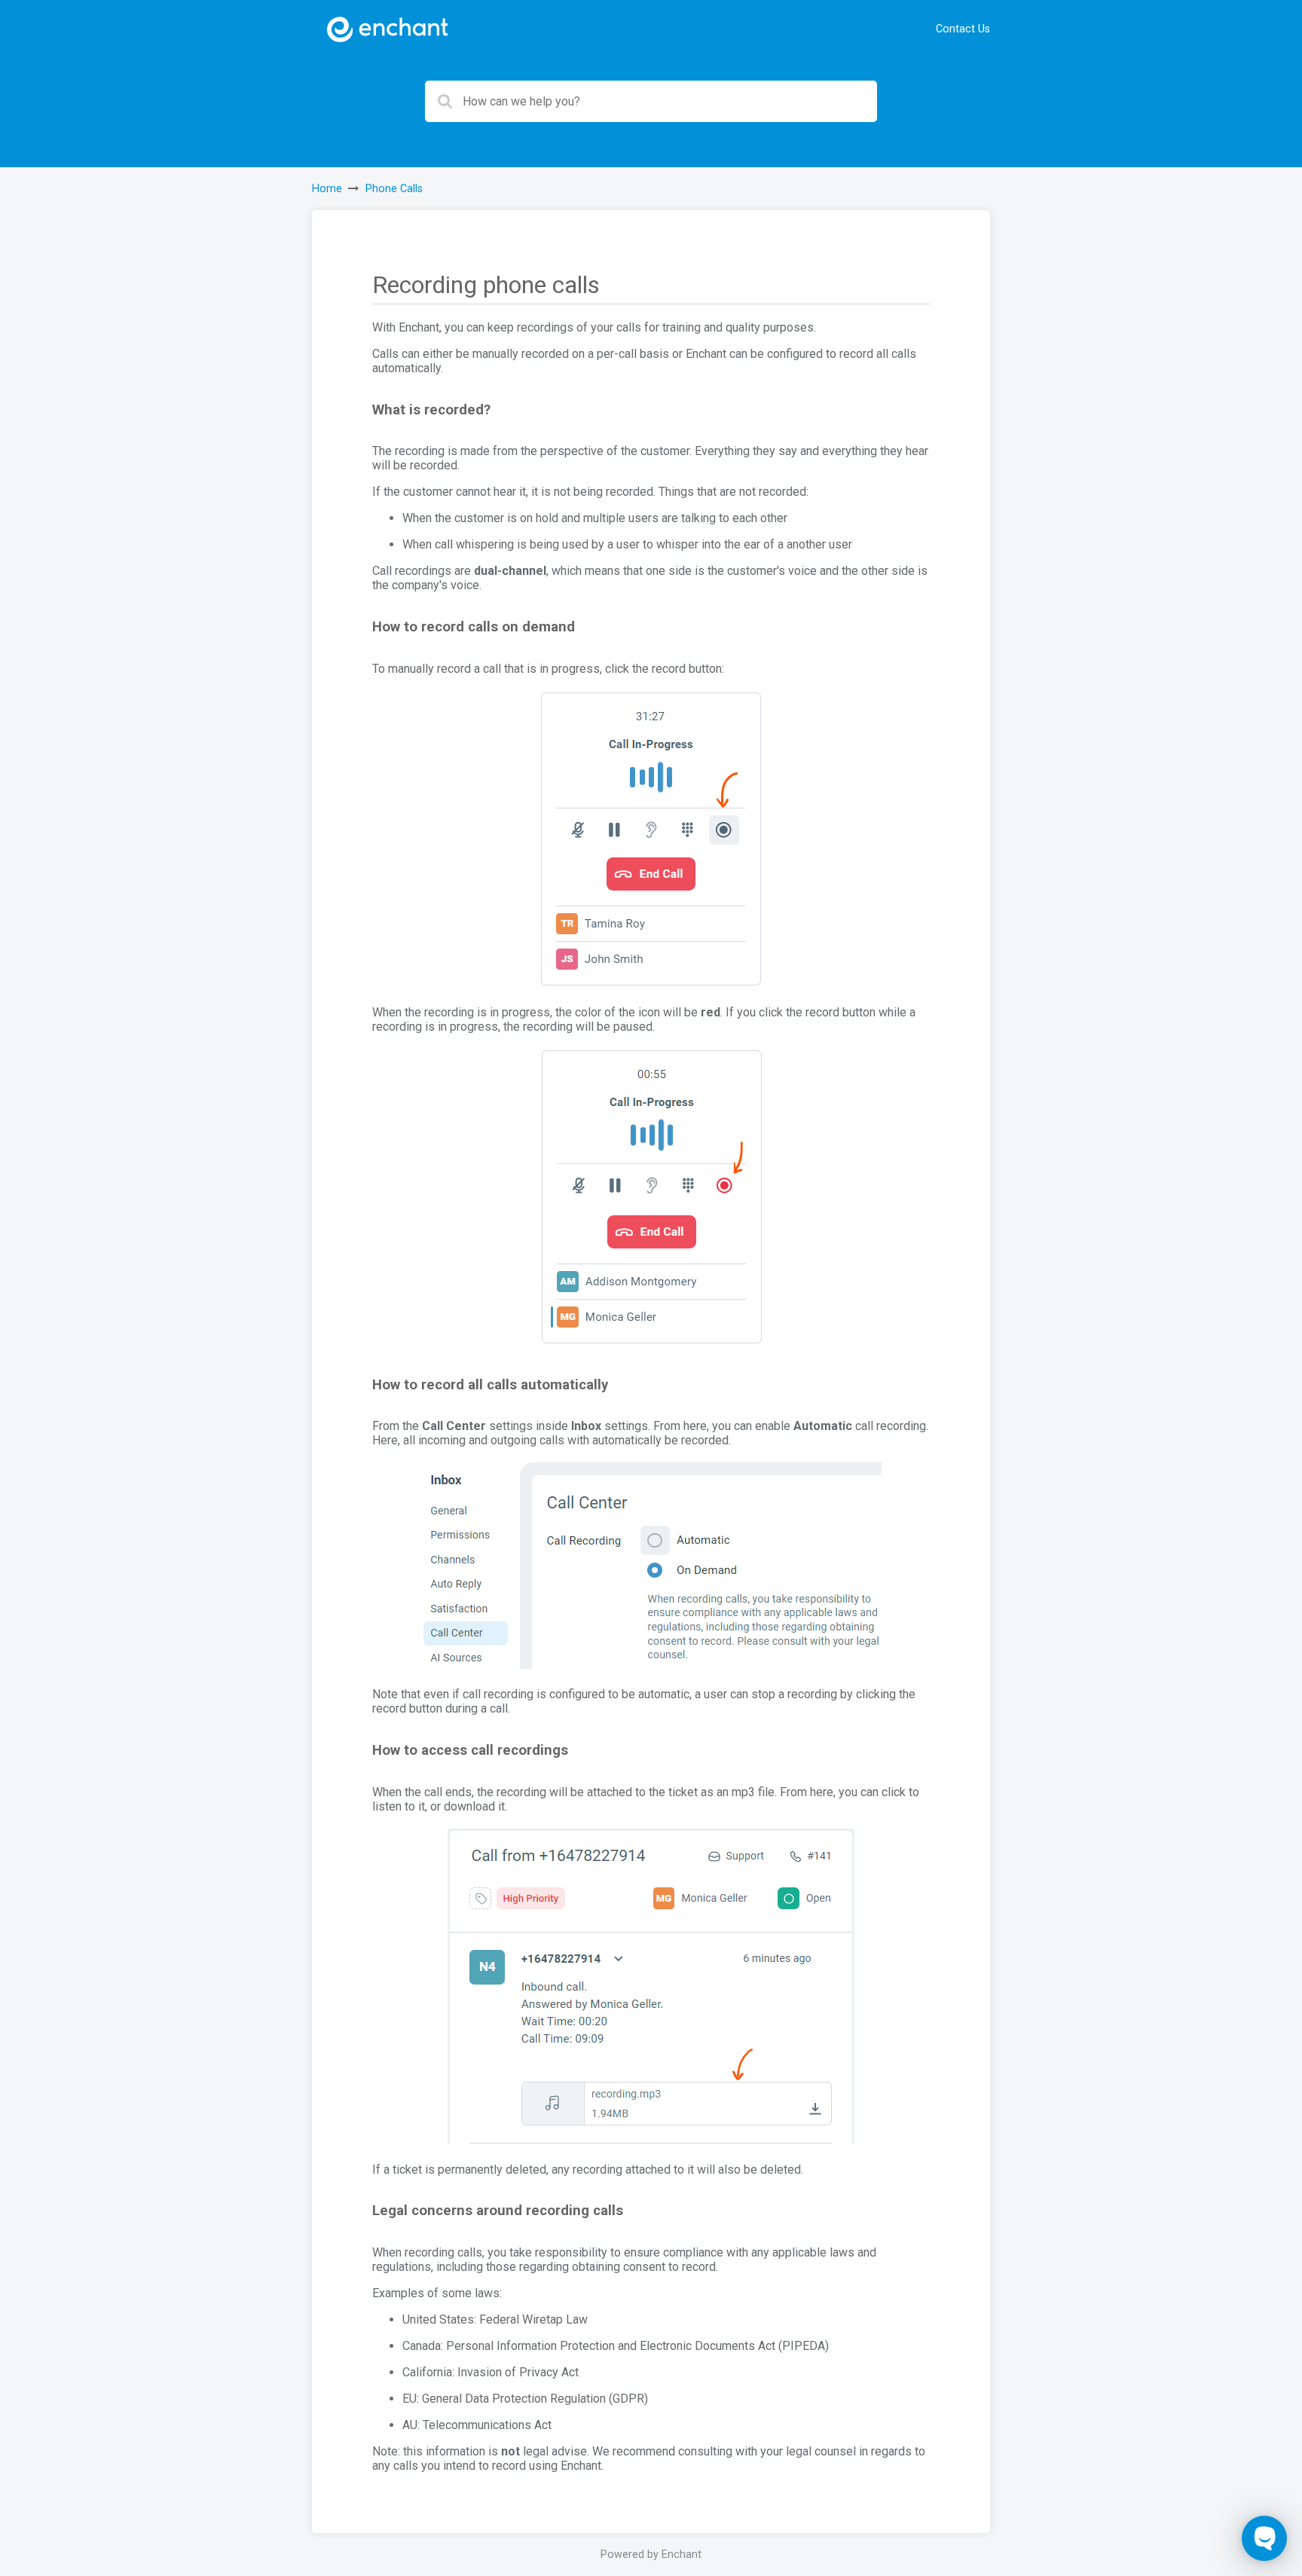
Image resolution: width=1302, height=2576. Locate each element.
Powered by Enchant (651, 2555)
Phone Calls (394, 189)
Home (327, 189)
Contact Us (963, 29)
